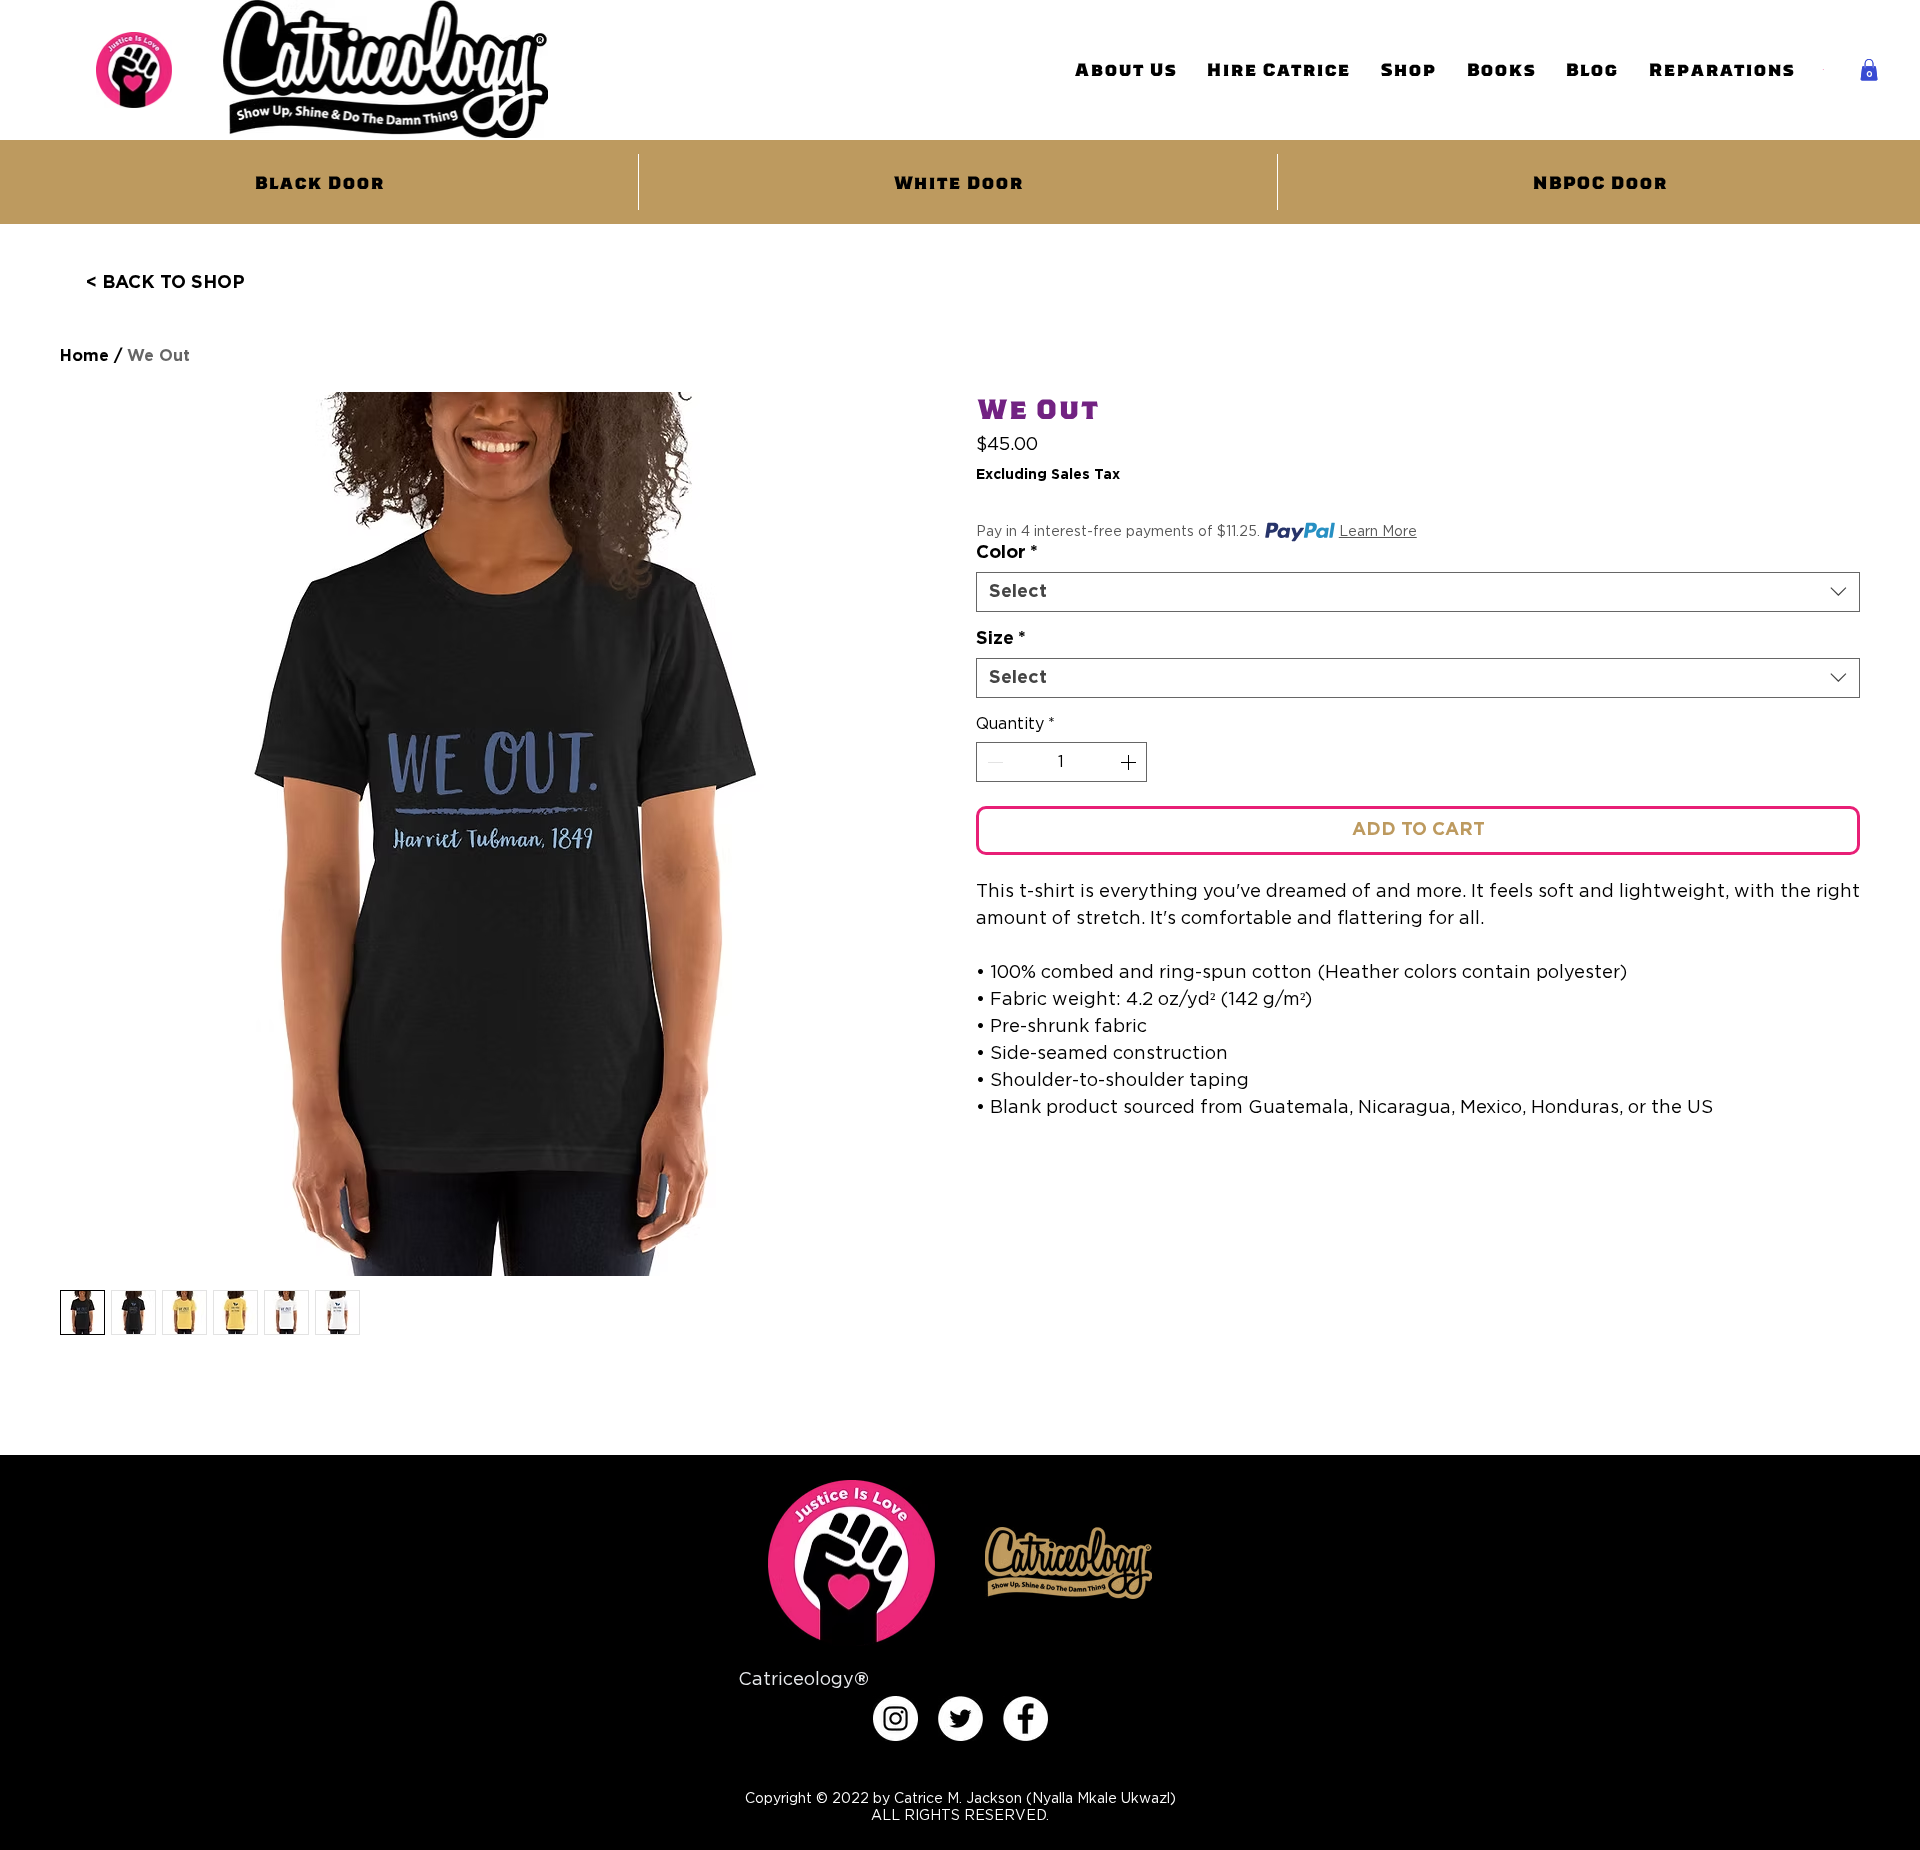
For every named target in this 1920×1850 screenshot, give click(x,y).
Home (84, 356)
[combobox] (1418, 592)
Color (1007, 553)
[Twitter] (960, 1718)
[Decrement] (993, 762)
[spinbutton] (1061, 762)
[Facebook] (1025, 1718)
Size (1001, 639)
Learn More (1378, 532)
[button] (1869, 70)
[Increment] (1130, 762)
